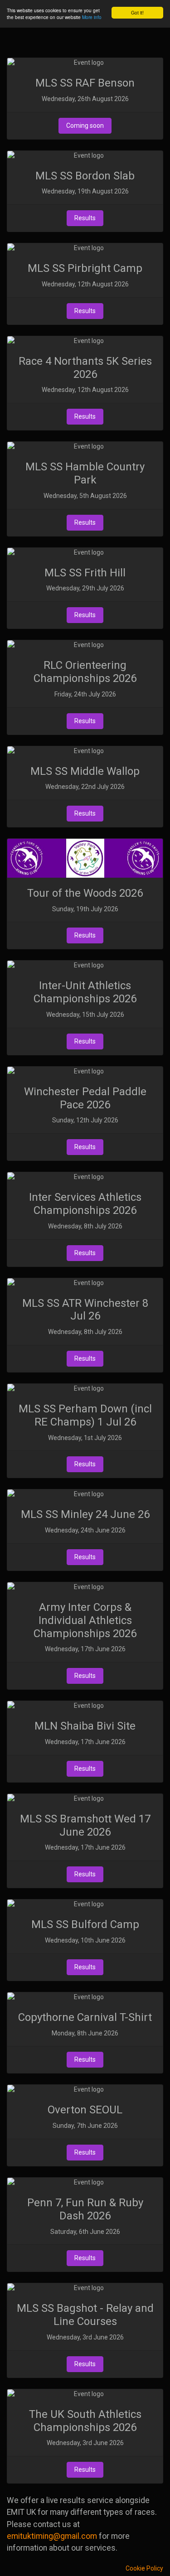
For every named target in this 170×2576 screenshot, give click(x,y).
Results (85, 218)
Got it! (137, 12)
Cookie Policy (144, 2568)
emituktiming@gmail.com (52, 2536)
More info (92, 17)
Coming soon (85, 126)
